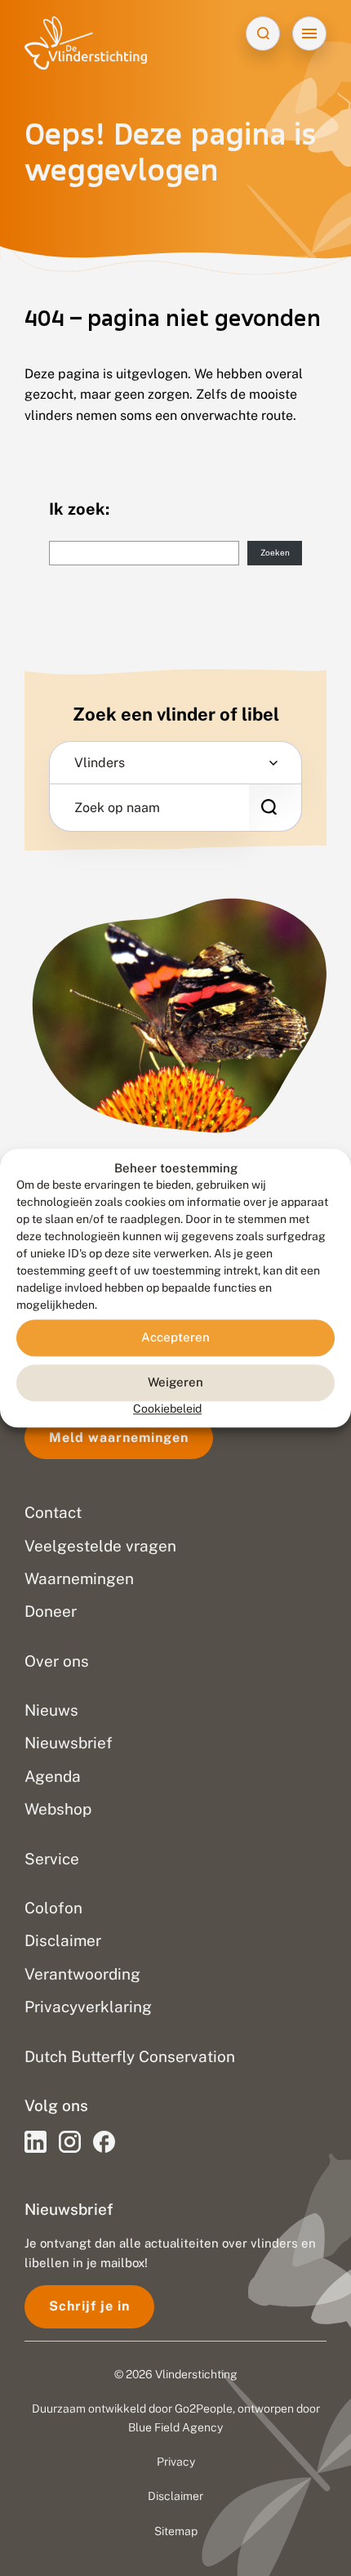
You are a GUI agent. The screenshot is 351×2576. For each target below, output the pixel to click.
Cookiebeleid (167, 1409)
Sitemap (176, 2531)
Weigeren (175, 1383)
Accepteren (175, 1338)
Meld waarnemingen (119, 1438)
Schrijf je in (89, 2306)
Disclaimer (175, 2496)
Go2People (204, 2409)
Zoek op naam (117, 808)
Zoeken (275, 552)
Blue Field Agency (175, 2427)
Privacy (176, 2462)
